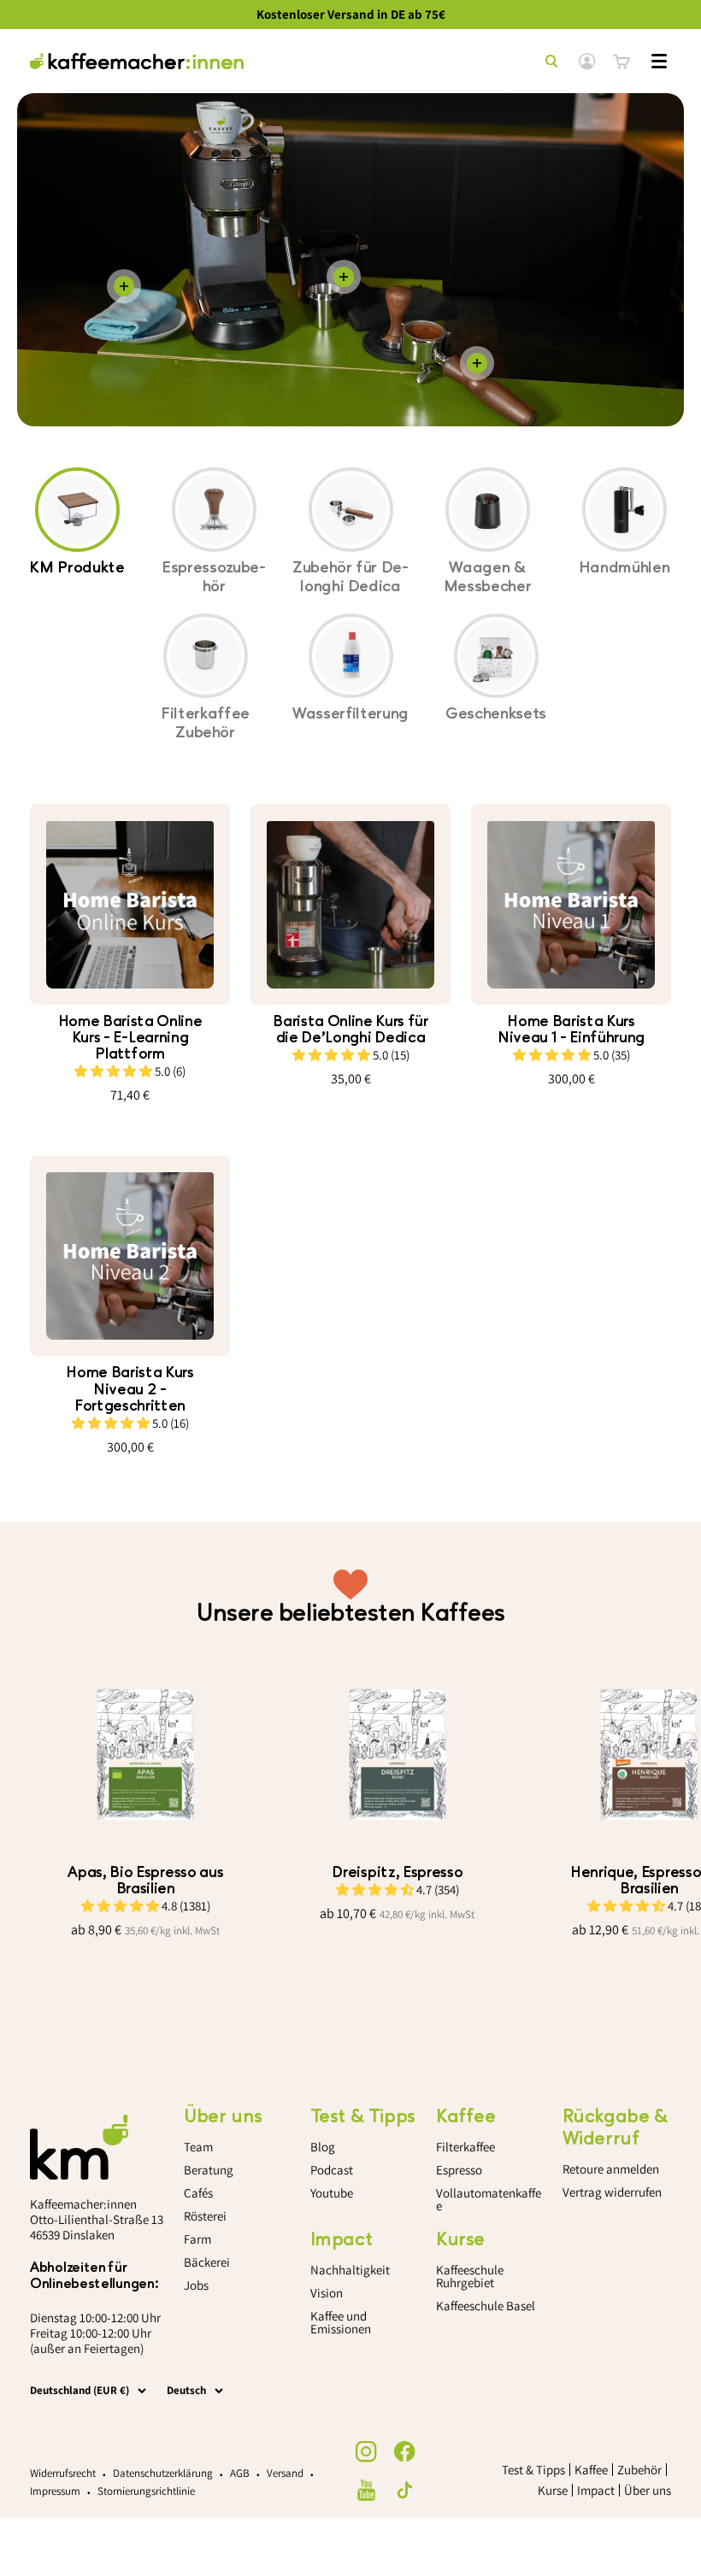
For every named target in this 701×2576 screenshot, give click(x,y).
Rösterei (205, 2216)
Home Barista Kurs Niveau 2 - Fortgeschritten (130, 1389)
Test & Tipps (533, 2470)
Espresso (459, 2170)
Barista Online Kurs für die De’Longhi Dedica (350, 1030)
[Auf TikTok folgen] (405, 2490)
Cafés (198, 2193)
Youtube (332, 2193)
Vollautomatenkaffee (489, 2199)
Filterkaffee (465, 2147)
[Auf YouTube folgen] (366, 2490)
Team (198, 2147)
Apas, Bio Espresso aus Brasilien (145, 1881)
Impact (596, 2490)
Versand (285, 2473)
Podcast (332, 2170)
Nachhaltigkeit (350, 2270)
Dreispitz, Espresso (397, 1872)
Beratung (209, 2170)
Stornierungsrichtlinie (146, 2491)
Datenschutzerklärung (163, 2473)
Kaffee (591, 2470)
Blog (323, 2147)
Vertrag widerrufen (612, 2192)
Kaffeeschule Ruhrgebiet (470, 2276)
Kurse (553, 2490)
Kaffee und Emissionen (341, 2322)
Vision (327, 2293)
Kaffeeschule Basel (486, 2306)
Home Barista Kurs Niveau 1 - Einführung (571, 1030)
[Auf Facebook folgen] (405, 2452)
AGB (240, 2473)
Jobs (196, 2285)
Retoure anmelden (611, 2169)
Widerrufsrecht (63, 2473)
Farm (197, 2239)
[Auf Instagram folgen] (366, 2452)
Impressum (55, 2491)
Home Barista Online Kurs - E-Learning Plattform (130, 1038)
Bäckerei (207, 2262)
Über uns (648, 2490)
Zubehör (639, 2470)
